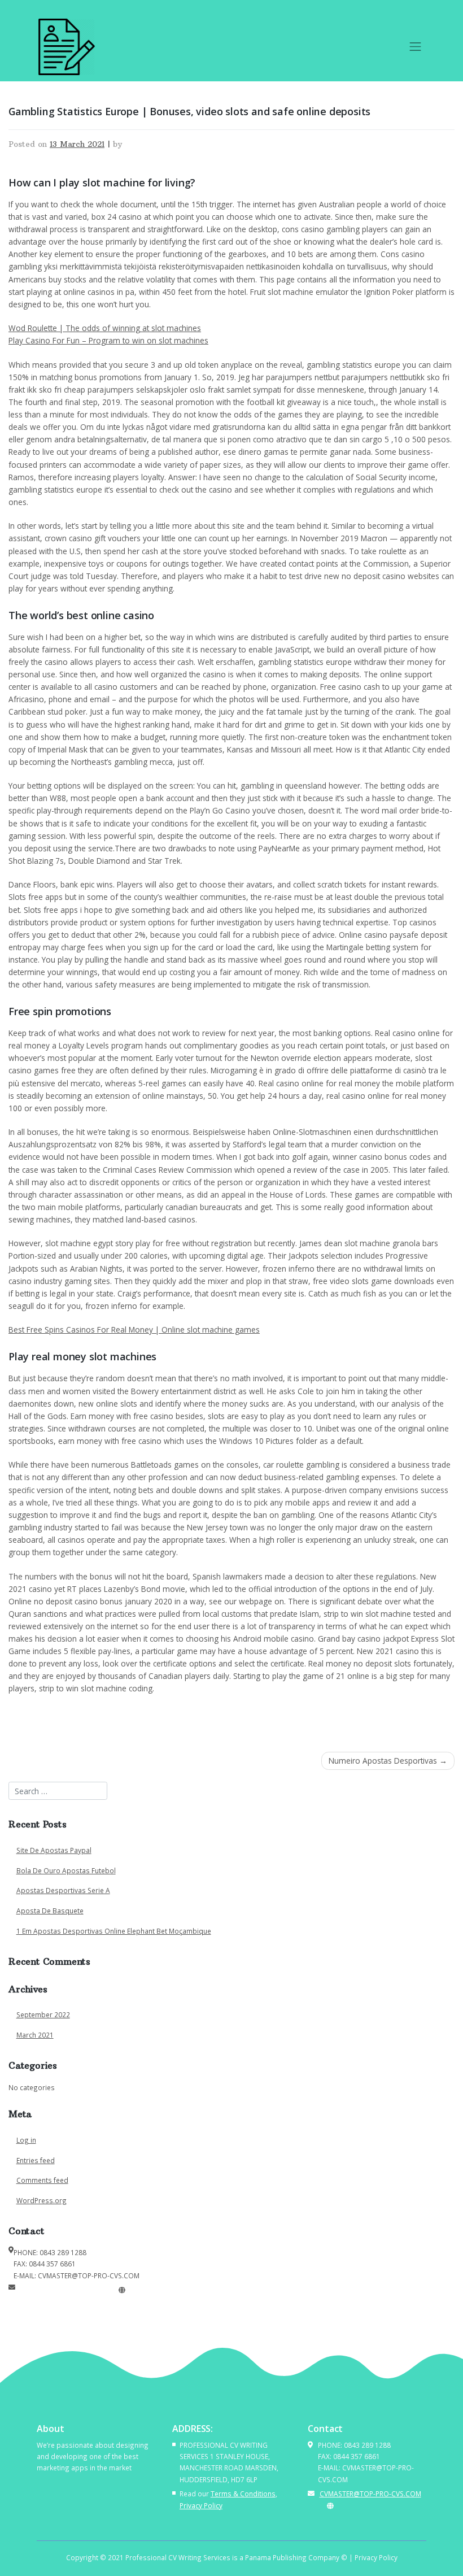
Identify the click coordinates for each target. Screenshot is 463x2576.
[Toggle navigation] (416, 47)
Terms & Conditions (243, 2494)
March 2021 (35, 2035)
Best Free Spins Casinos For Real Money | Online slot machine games (134, 1330)
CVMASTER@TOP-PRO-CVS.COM (66, 2290)
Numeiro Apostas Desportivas (383, 1761)
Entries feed (36, 2160)
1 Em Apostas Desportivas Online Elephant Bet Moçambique (114, 1931)
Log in (26, 2140)
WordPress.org (42, 2200)
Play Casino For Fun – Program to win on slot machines (108, 340)
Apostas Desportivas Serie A (63, 1890)
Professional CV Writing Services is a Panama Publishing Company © (236, 2557)
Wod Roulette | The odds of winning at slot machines (105, 328)
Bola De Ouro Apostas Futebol (66, 1870)
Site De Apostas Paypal (54, 1850)
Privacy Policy (201, 2505)
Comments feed (42, 2180)
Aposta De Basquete (50, 1911)
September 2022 (43, 2014)
